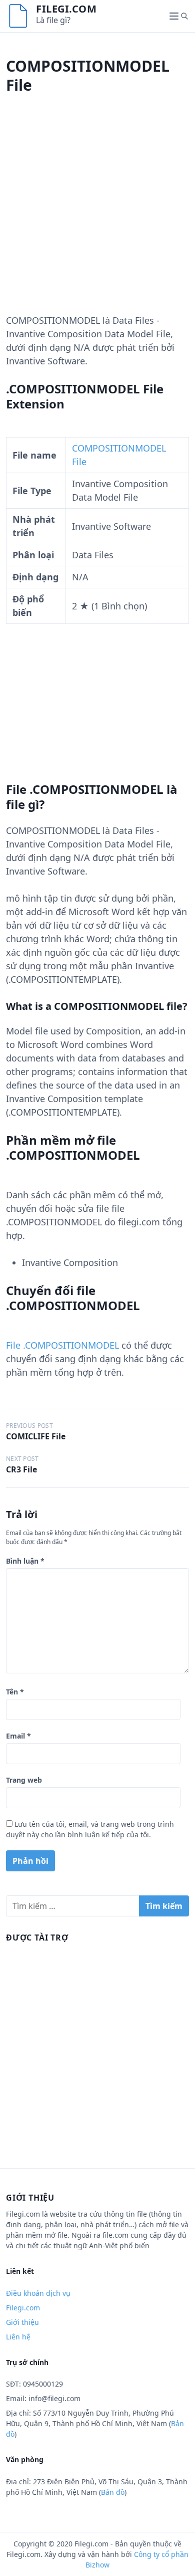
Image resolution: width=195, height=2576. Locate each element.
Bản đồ (113, 2492)
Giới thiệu (22, 2322)
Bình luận (25, 1561)
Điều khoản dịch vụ (38, 2293)
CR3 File (21, 1469)
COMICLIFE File (36, 1436)
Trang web (24, 1780)
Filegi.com (66, 9)
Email (18, 1736)
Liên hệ (18, 2337)
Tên (15, 1692)
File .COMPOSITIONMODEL (62, 1345)
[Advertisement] (97, 216)
